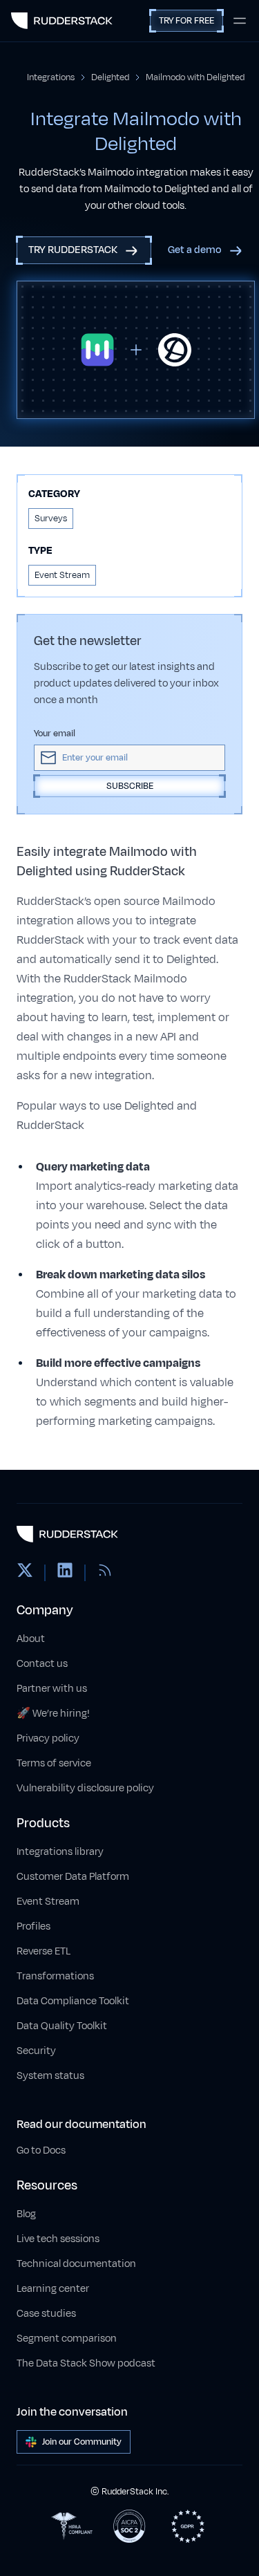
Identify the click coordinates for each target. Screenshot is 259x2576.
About (31, 1639)
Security (36, 2051)
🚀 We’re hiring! (53, 1714)
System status (50, 2076)
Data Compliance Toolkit (73, 2001)
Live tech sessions (58, 2239)
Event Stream (48, 1902)
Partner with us (52, 1689)
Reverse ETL (44, 1951)
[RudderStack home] (62, 21)
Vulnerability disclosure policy (85, 1788)
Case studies (46, 2314)
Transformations (55, 1976)
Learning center (53, 2289)
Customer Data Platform (73, 1877)
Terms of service (54, 1763)
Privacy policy (48, 1738)
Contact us (42, 1664)
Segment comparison (67, 2339)
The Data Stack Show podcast (86, 2363)
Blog (26, 2214)
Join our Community (82, 2442)
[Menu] (240, 21)
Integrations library (60, 1852)
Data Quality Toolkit (62, 2026)
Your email (55, 734)
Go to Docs (41, 2150)
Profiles (33, 1926)
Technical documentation (76, 2264)
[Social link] (25, 1573)
